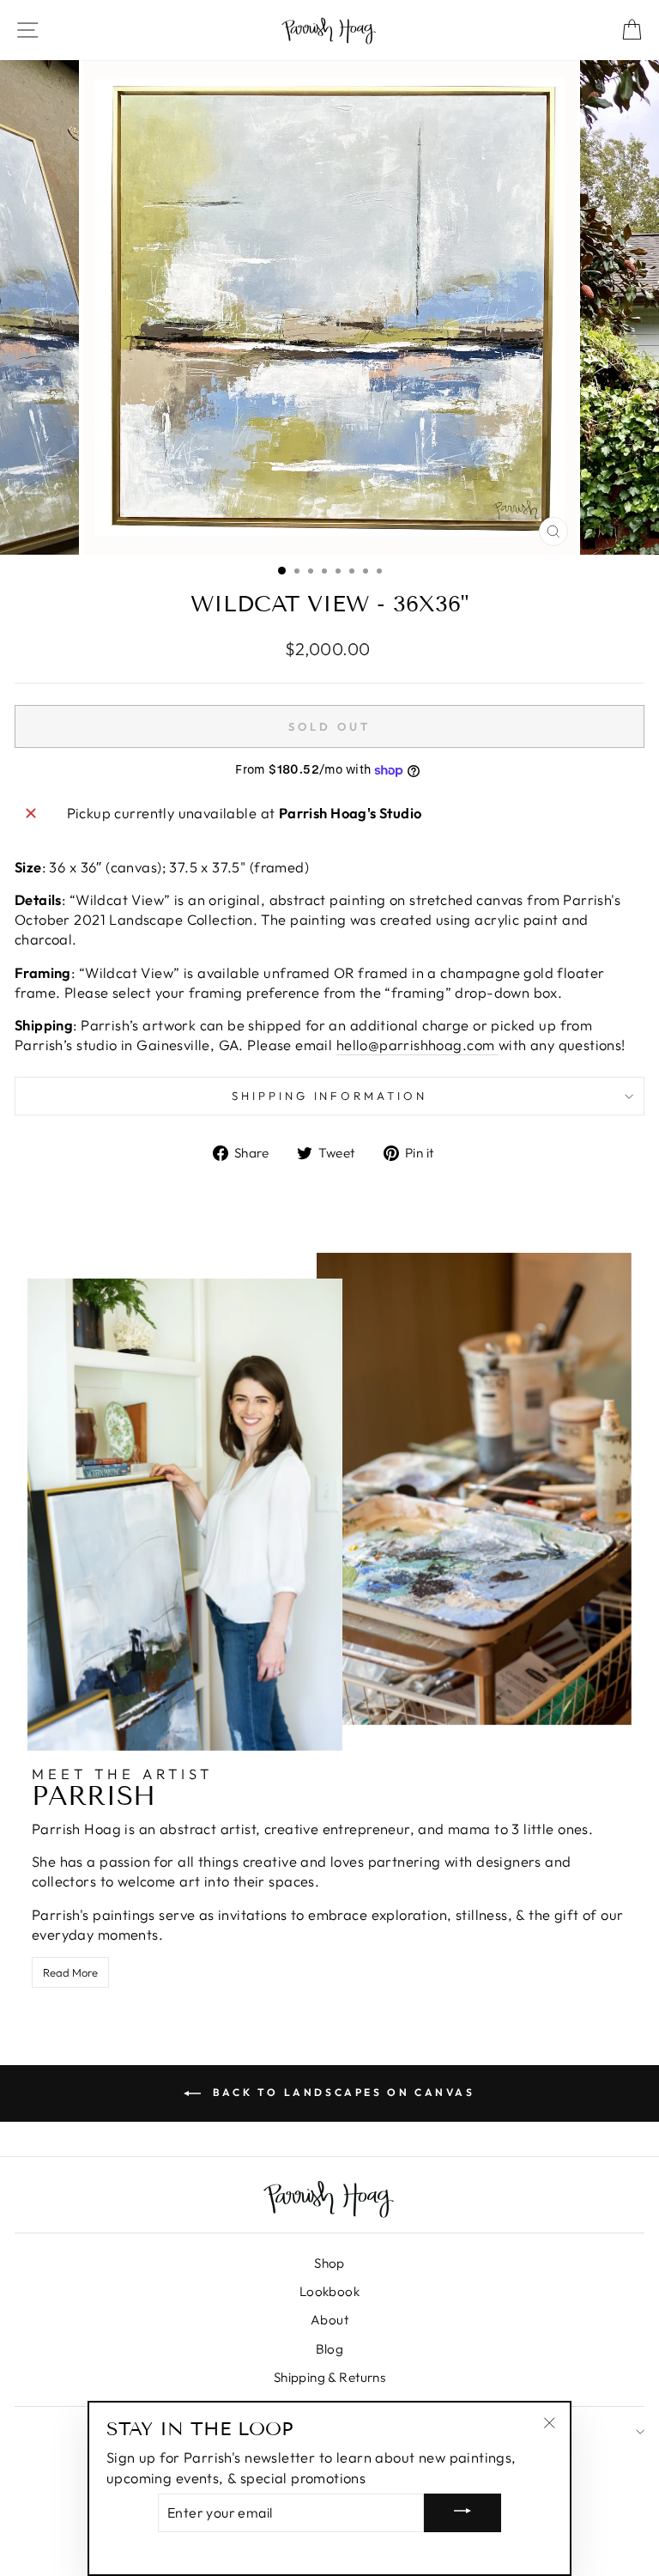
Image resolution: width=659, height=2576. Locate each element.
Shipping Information (330, 1096)
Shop (329, 2263)
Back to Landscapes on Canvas (341, 2092)
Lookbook (329, 2291)
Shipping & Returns (329, 2377)
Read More (70, 1972)
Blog (330, 2349)
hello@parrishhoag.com (417, 1045)
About (329, 2320)
